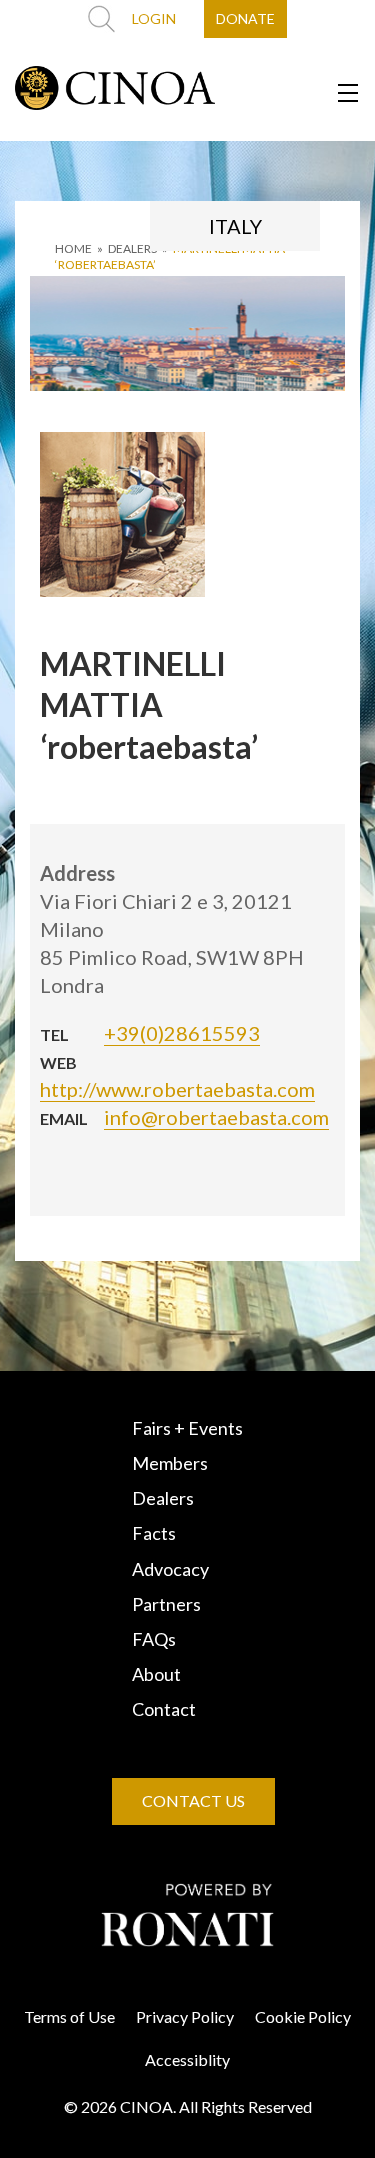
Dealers (163, 1498)
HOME (73, 248)
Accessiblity (187, 2059)
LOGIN (154, 18)
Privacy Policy (185, 2016)
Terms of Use (69, 2016)
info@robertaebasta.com (216, 1117)
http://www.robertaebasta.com (177, 1089)
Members (170, 1463)
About (156, 1674)
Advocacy (170, 1569)
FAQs (154, 1639)
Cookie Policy (303, 2016)
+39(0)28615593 (182, 1033)
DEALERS (132, 248)
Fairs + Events (187, 1428)
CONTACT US (193, 1800)
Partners (166, 1604)
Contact (164, 1709)
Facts (154, 1533)
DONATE (245, 18)
